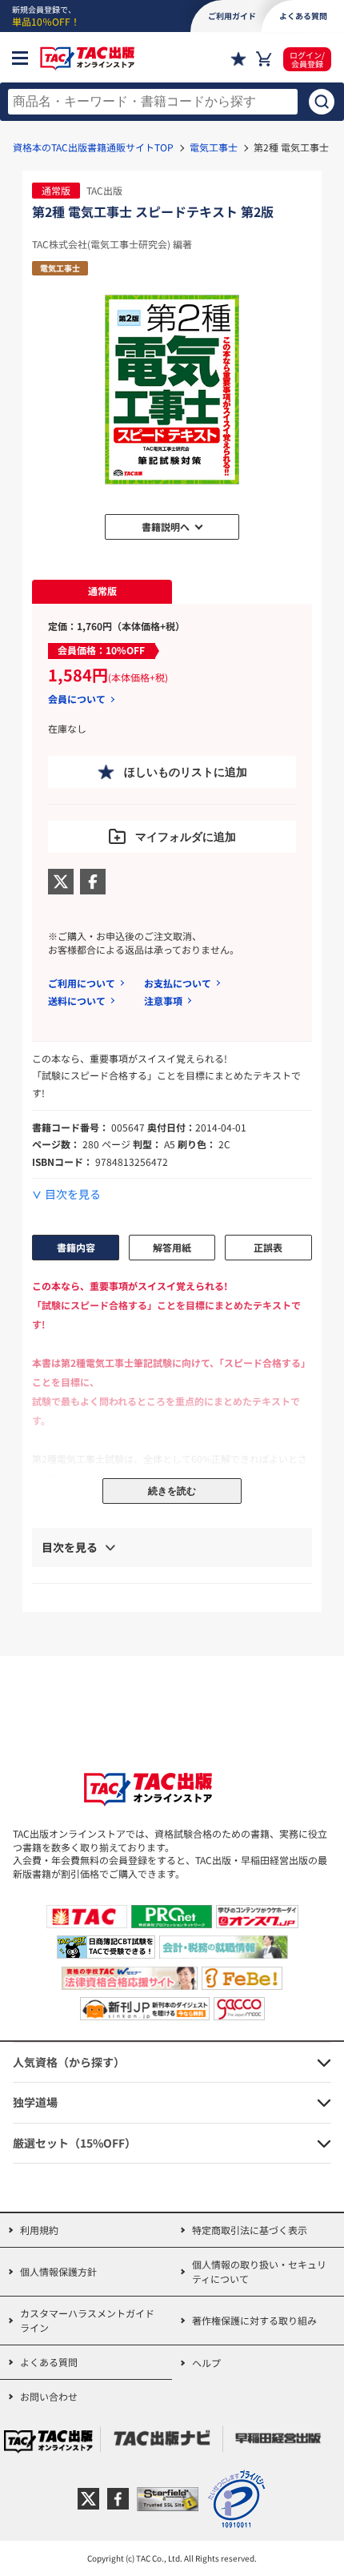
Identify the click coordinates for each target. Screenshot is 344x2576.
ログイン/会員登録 (307, 59)
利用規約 (39, 2230)
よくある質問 (49, 2362)
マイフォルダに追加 (186, 837)
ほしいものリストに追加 (186, 772)
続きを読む (172, 1491)
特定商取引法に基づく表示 (250, 2230)
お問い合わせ (49, 2396)
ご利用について (82, 983)
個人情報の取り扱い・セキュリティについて (259, 2271)
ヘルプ (206, 2363)
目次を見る (73, 1194)
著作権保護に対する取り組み (254, 2320)
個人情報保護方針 (58, 2271)
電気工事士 (214, 147)
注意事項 (163, 1001)
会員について (77, 699)
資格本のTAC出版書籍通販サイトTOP (93, 147)
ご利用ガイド (232, 16)
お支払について (178, 983)
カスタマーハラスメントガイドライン (87, 2320)
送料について (77, 1001)
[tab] (102, 592)
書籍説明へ (166, 526)
